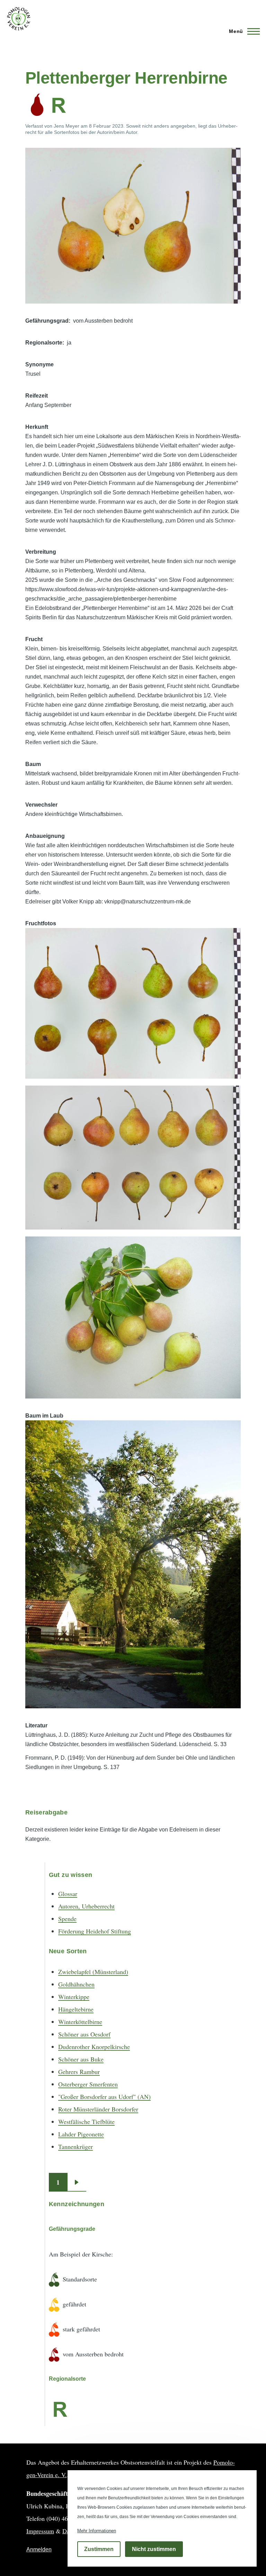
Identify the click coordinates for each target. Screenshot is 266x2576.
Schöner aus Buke (81, 2059)
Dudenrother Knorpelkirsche (94, 2047)
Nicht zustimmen (154, 2549)
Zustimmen (99, 2549)
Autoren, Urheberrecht (86, 1906)
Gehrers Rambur (79, 2072)
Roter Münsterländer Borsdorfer (98, 2109)
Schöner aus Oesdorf (84, 2034)
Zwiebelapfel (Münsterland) (93, 1972)
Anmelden (39, 2549)
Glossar (68, 1894)
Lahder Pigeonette (81, 2134)
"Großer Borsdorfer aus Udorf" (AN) (104, 2097)
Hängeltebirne (76, 2009)
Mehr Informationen (97, 2531)
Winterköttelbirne (80, 2022)
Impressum (40, 2531)
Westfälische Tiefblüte (86, 2122)
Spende (67, 1919)
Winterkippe (74, 1997)
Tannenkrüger (76, 2146)
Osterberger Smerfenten (88, 2084)
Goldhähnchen (76, 1984)
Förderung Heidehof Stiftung (95, 1931)
